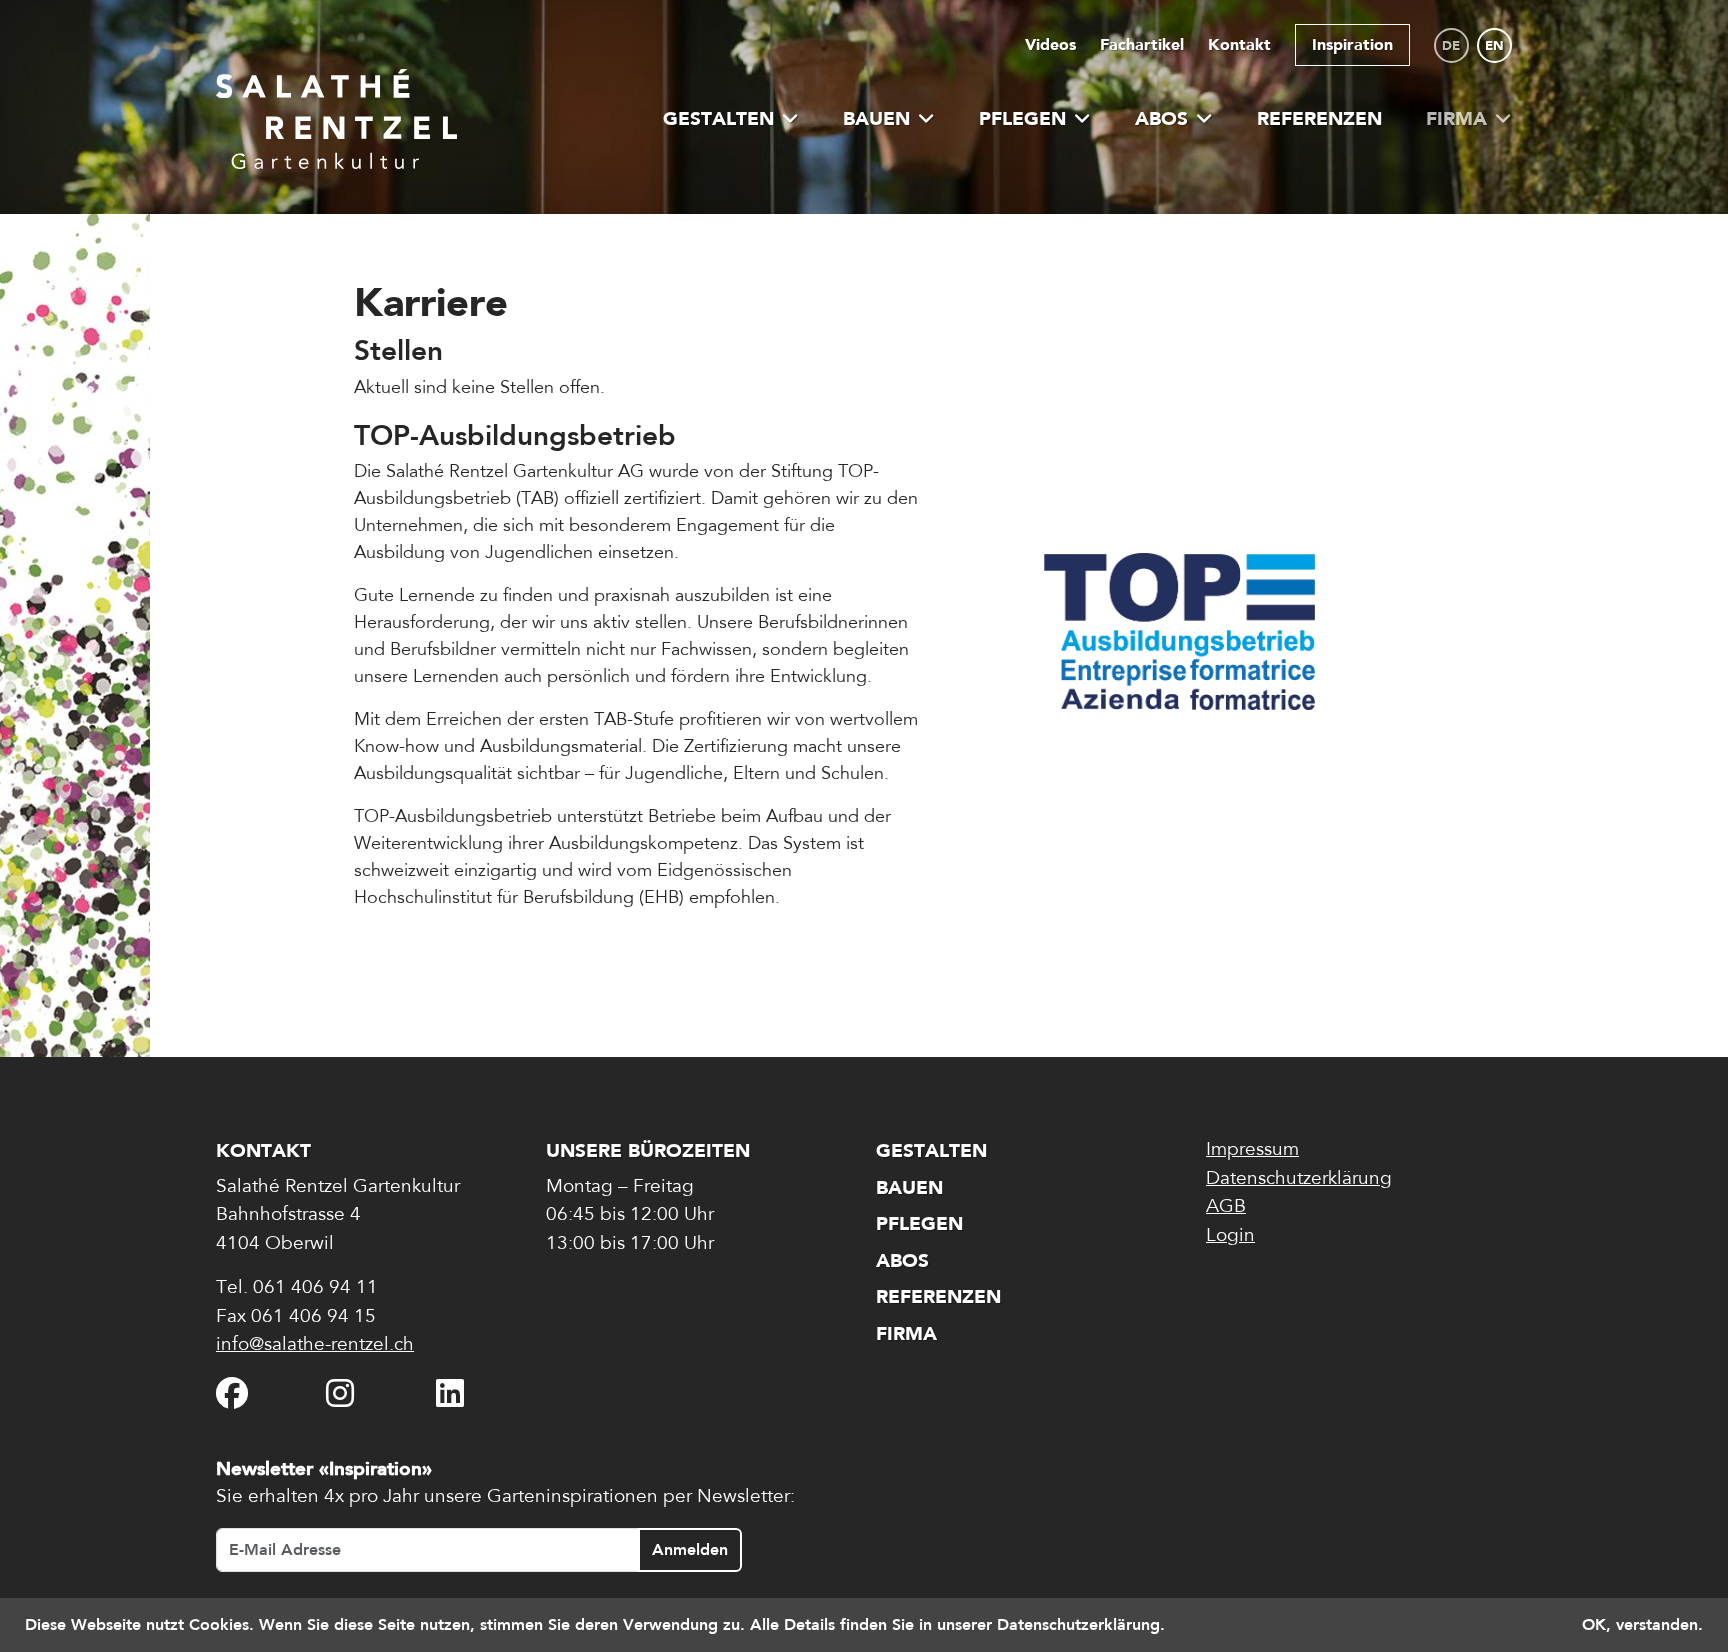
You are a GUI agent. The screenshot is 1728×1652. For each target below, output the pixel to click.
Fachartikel (1142, 44)
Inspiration (1352, 44)
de (1451, 45)
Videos (1050, 44)
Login (1230, 1236)
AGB (1226, 1207)
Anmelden (690, 1549)
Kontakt (1239, 44)
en (1494, 45)
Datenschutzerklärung (1299, 1179)
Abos (1161, 118)
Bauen (876, 118)
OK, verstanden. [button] (1642, 1624)
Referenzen (1319, 118)
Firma (1456, 118)
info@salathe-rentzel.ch (315, 1345)
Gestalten (718, 118)
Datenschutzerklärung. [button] (1081, 1624)
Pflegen (1022, 118)
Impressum (1252, 1150)
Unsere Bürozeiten (648, 1150)
